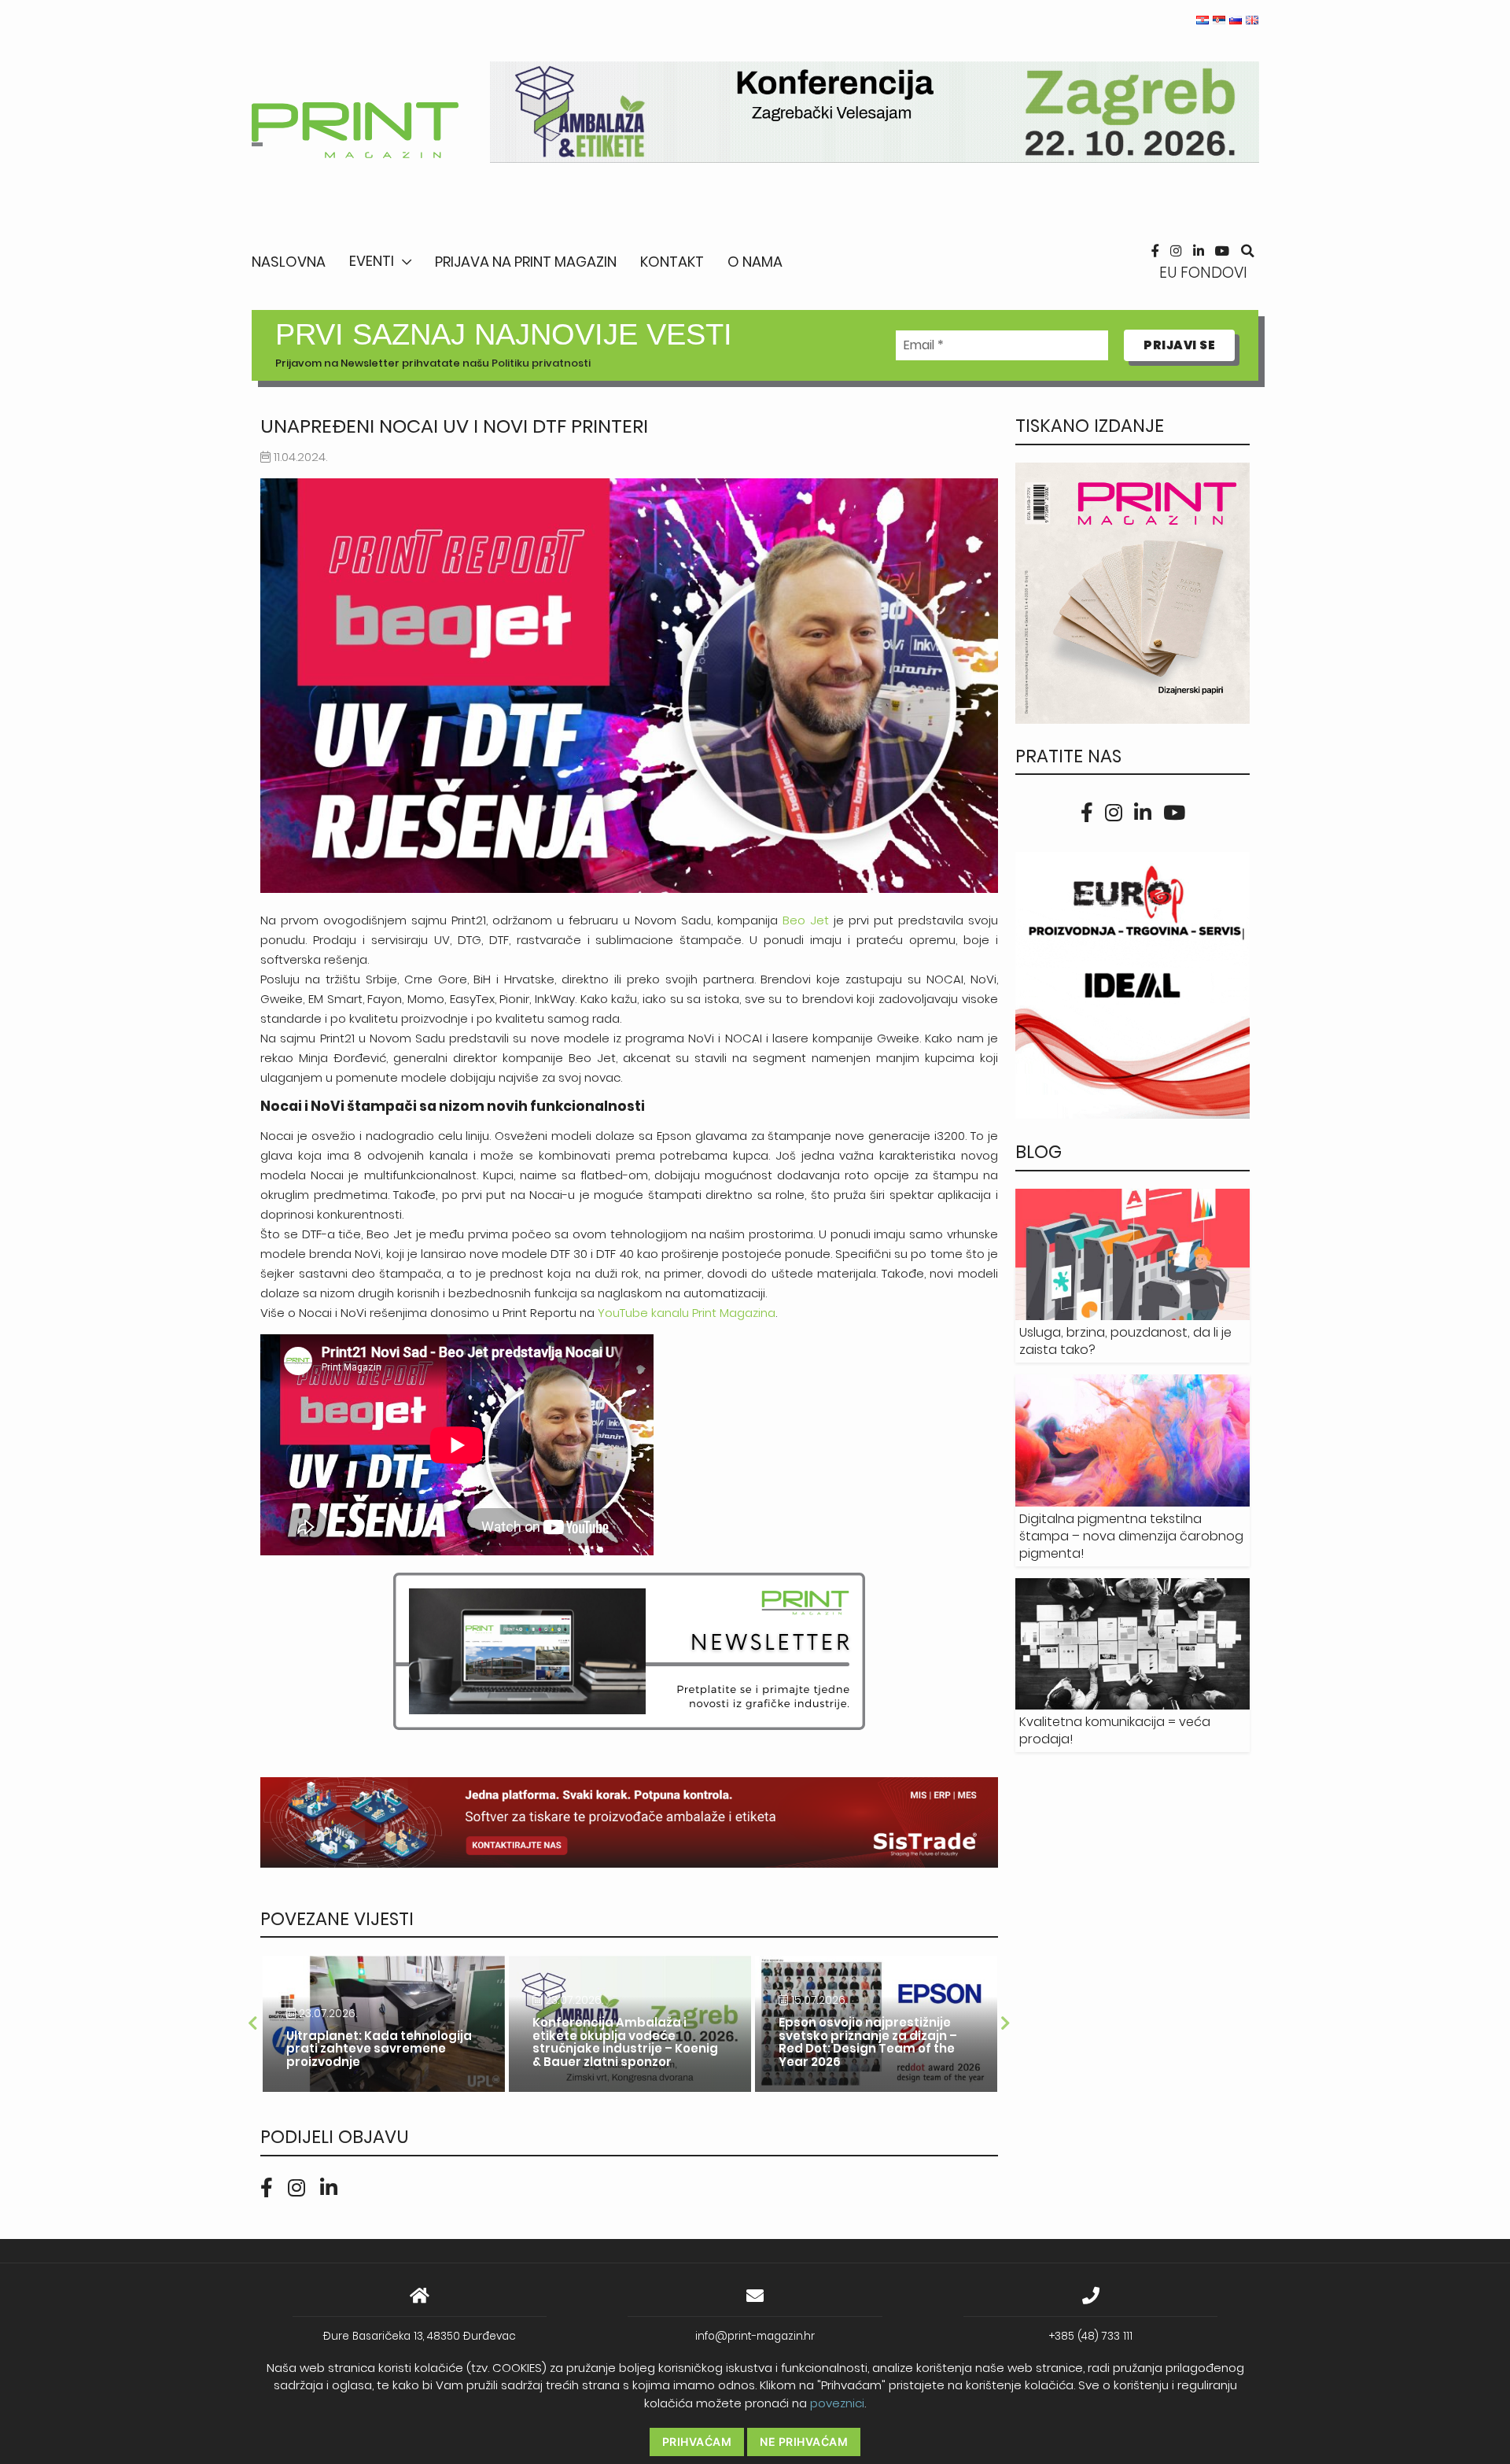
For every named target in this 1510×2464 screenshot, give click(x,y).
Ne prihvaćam (804, 2442)
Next (1006, 2023)
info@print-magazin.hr (755, 2336)
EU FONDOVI (1203, 273)
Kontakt (672, 262)
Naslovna (289, 262)
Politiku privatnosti (541, 363)
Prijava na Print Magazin (526, 262)
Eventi (372, 261)
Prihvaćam (697, 2442)
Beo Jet (806, 920)
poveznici (837, 2403)
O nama (755, 262)
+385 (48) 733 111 (1091, 2336)
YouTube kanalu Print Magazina (687, 1313)
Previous (252, 2023)
